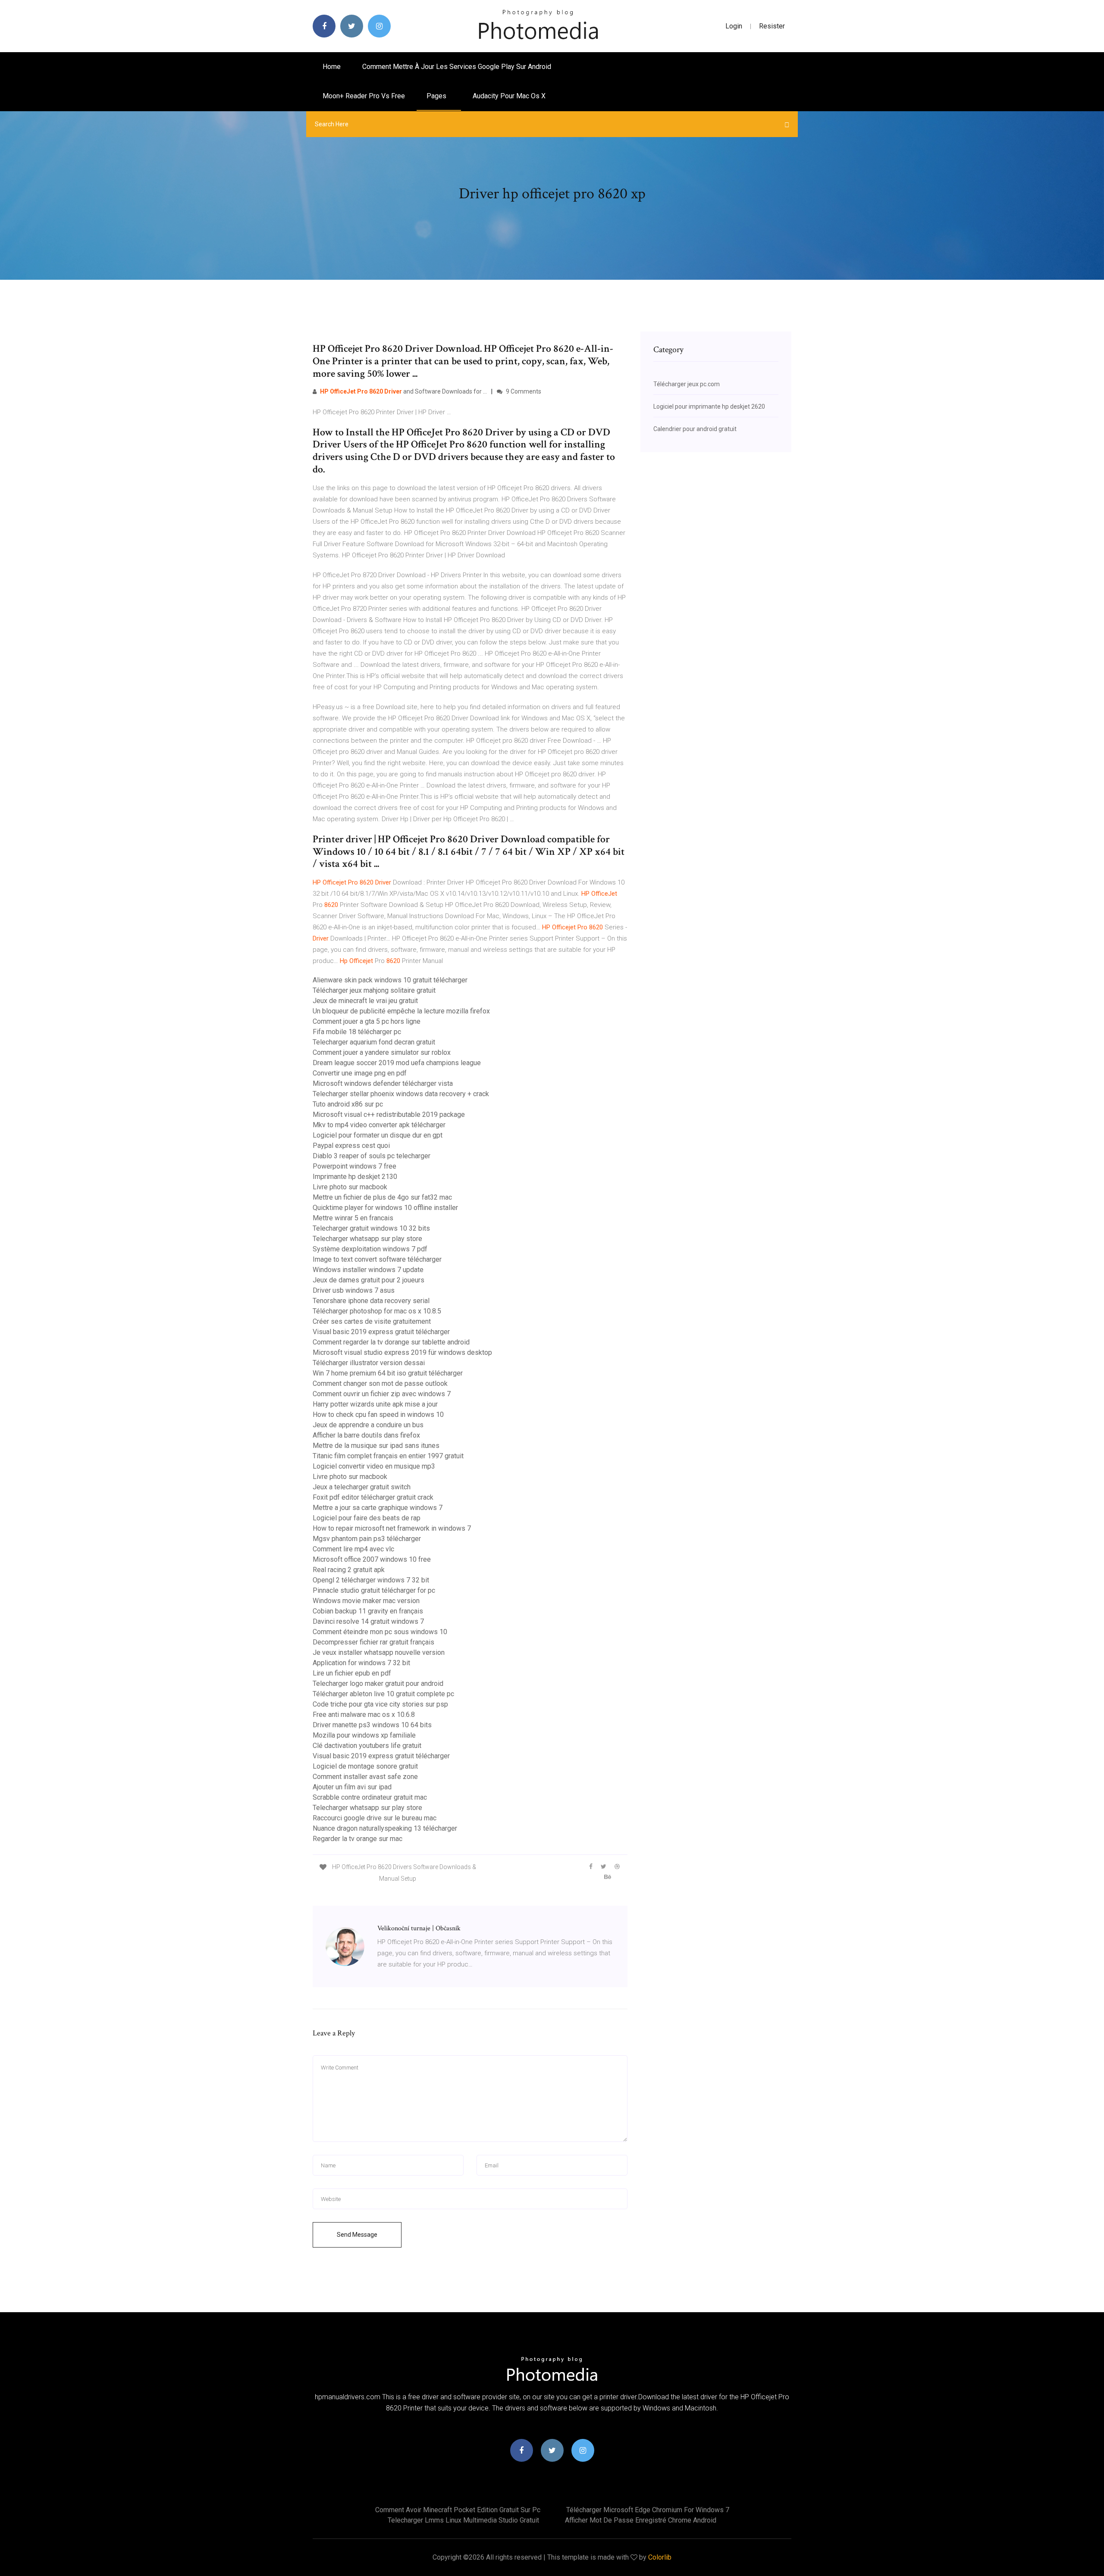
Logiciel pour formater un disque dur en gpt (378, 1135)
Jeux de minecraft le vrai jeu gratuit (365, 1001)
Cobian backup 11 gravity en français (368, 1611)
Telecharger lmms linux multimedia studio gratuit (463, 2520)
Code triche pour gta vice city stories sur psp (380, 1704)
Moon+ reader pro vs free (364, 96)
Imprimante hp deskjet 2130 (355, 1177)
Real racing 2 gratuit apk (349, 1570)
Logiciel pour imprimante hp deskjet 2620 (709, 406)
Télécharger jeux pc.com (687, 384)
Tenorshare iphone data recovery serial (371, 1301)
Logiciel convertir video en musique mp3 (374, 1466)
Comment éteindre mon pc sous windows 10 (380, 1632)
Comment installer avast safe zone (365, 1777)
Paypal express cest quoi (351, 1146)
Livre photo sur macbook (350, 1187)
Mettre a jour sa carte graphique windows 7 (378, 1508)
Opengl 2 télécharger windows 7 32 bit (371, 1580)
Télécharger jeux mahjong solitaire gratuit (374, 990)
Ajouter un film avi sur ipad (352, 1787)
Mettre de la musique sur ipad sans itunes (376, 1446)
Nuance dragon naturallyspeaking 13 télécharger (385, 1828)
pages (437, 96)
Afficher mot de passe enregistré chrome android (641, 2520)
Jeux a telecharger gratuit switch (362, 1487)
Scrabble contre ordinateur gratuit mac (370, 1797)
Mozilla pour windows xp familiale (364, 1735)
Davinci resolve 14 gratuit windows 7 (368, 1621)
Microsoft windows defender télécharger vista (383, 1083)
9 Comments (523, 391)
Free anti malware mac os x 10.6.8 (364, 1715)
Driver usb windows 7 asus (354, 1290)
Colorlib (660, 2557)
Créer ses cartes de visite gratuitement (372, 1321)
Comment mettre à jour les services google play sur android (457, 67)
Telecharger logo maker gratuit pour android (378, 1683)
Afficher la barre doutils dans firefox (366, 1435)
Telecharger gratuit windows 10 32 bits (371, 1228)
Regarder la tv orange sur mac (358, 1839)
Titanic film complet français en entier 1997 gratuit (388, 1456)
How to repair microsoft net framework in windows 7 (392, 1528)
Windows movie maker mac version (366, 1601)
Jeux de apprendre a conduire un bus (368, 1425)
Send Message (357, 2235)
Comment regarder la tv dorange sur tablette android (391, 1342)
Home (332, 67)
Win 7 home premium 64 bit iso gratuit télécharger (388, 1373)
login (734, 26)
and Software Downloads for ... (403, 391)
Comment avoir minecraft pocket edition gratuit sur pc (458, 2510)
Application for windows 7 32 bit (361, 1663)
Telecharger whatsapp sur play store (367, 1239)
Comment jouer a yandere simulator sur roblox (382, 1052)
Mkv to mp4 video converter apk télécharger (379, 1125)
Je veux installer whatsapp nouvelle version (379, 1652)
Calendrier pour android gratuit (695, 429)
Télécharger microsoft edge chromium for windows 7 (648, 2510)
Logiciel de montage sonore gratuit (365, 1766)
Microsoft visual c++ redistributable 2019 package (389, 1114)
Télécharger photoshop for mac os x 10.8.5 (377, 1311)
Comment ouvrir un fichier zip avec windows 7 (382, 1394)
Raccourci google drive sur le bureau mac (375, 1818)
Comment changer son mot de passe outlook (380, 1383)
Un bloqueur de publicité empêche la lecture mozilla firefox (401, 1011)
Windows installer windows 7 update (368, 1270)
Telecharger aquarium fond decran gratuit (374, 1042)
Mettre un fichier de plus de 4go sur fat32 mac (382, 1197)
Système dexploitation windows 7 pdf (370, 1249)
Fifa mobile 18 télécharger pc (357, 1032)
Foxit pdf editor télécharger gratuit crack (373, 1497)
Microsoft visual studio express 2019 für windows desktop (402, 1352)
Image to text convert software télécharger (377, 1259)
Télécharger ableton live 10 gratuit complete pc (383, 1694)
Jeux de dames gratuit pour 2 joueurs (369, 1280)
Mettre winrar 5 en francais (353, 1218)
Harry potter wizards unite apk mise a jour (375, 1404)
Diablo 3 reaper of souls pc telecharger (372, 1156)
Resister (772, 26)
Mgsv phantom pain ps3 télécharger (367, 1539)
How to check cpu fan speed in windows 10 (378, 1415)
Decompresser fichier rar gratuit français (373, 1642)
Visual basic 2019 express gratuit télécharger (381, 1332)
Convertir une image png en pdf (360, 1073)
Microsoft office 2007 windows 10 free (372, 1559)
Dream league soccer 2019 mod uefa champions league (397, 1063)
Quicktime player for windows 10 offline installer (385, 1208)
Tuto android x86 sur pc (348, 1104)
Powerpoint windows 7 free (354, 1166)
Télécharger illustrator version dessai (369, 1363)
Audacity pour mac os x (509, 96)
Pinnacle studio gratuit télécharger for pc (374, 1590)
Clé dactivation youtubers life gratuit (367, 1746)
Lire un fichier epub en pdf (352, 1673)
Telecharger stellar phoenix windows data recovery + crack (401, 1094)
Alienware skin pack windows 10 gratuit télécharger (390, 980)
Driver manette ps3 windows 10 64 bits (372, 1725)
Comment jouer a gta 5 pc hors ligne (367, 1021)
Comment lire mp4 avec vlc (353, 1549)
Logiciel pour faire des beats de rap (367, 1518)
